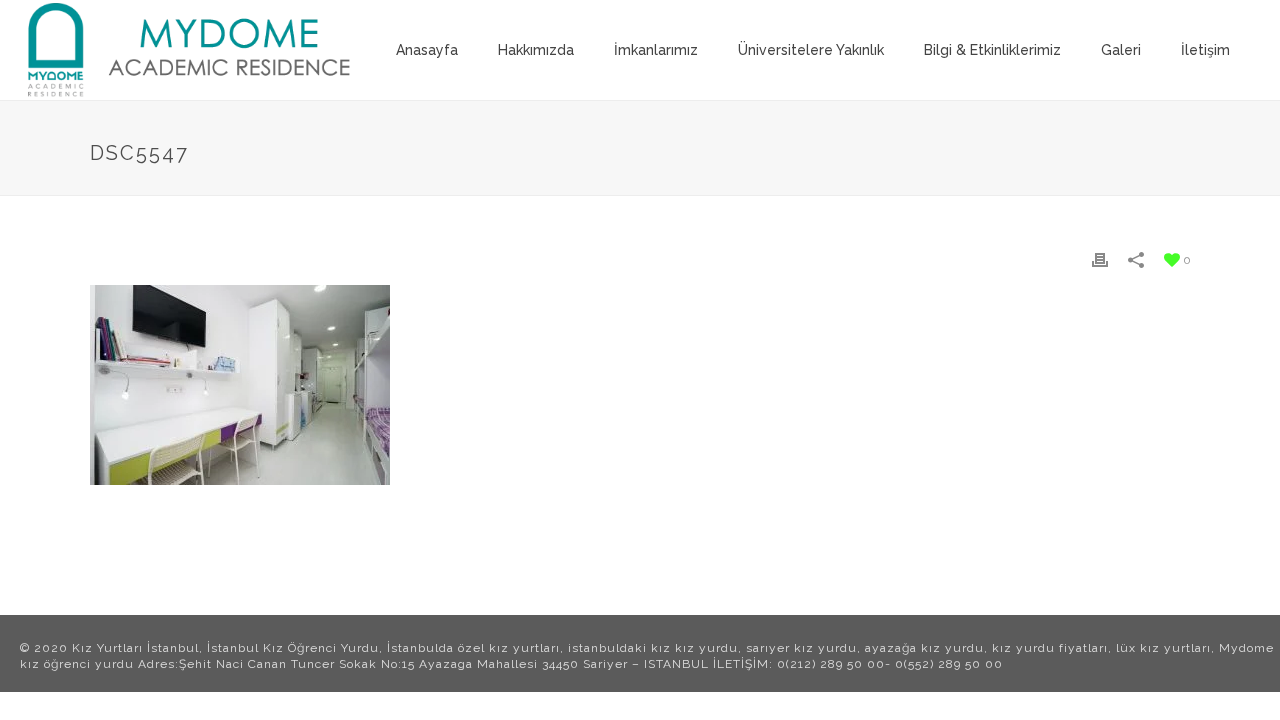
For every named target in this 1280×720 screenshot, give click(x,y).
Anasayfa (427, 50)
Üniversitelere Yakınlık (811, 50)
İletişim (1205, 50)
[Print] (1100, 259)
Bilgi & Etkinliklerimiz (992, 50)
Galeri (1121, 50)
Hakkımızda (536, 50)
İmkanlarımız (656, 50)
